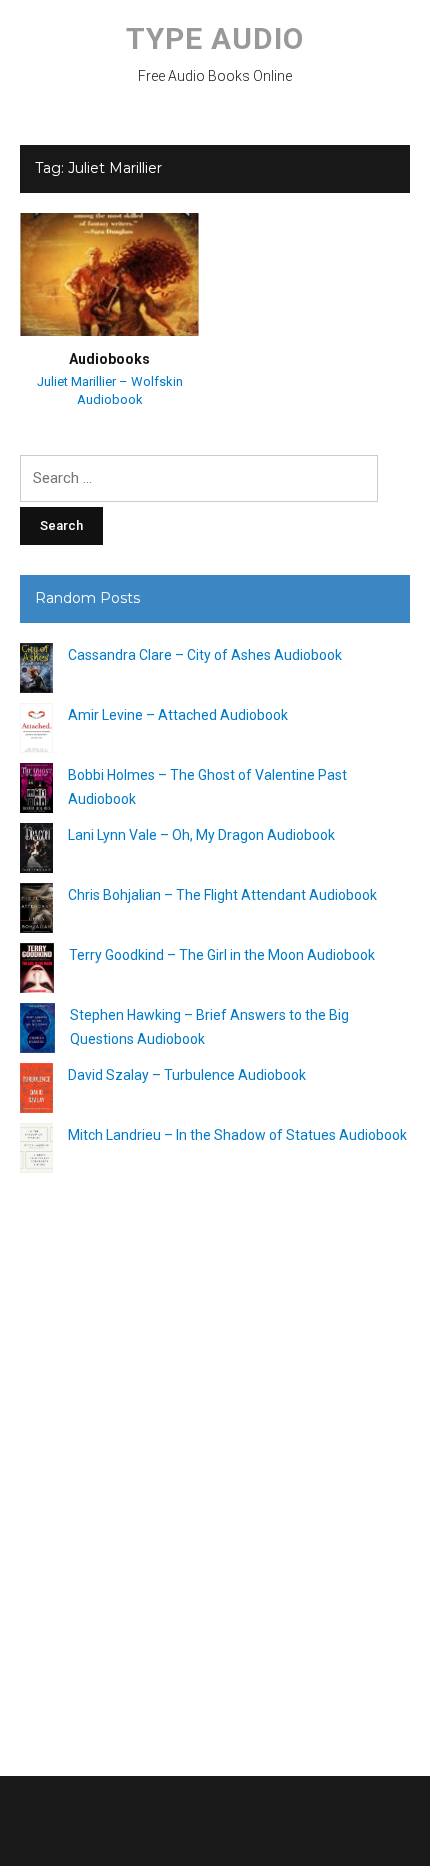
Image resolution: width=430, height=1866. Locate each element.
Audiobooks (109, 359)
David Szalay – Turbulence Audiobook (187, 1075)
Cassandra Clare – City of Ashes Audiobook (205, 655)
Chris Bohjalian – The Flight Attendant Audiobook (222, 895)
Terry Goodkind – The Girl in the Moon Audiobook (222, 955)
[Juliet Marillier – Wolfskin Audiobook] (109, 273)
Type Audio (215, 38)
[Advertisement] (215, 1467)
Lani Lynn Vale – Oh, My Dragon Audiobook (201, 835)
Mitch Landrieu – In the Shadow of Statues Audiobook (237, 1135)
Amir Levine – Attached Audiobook (178, 715)
